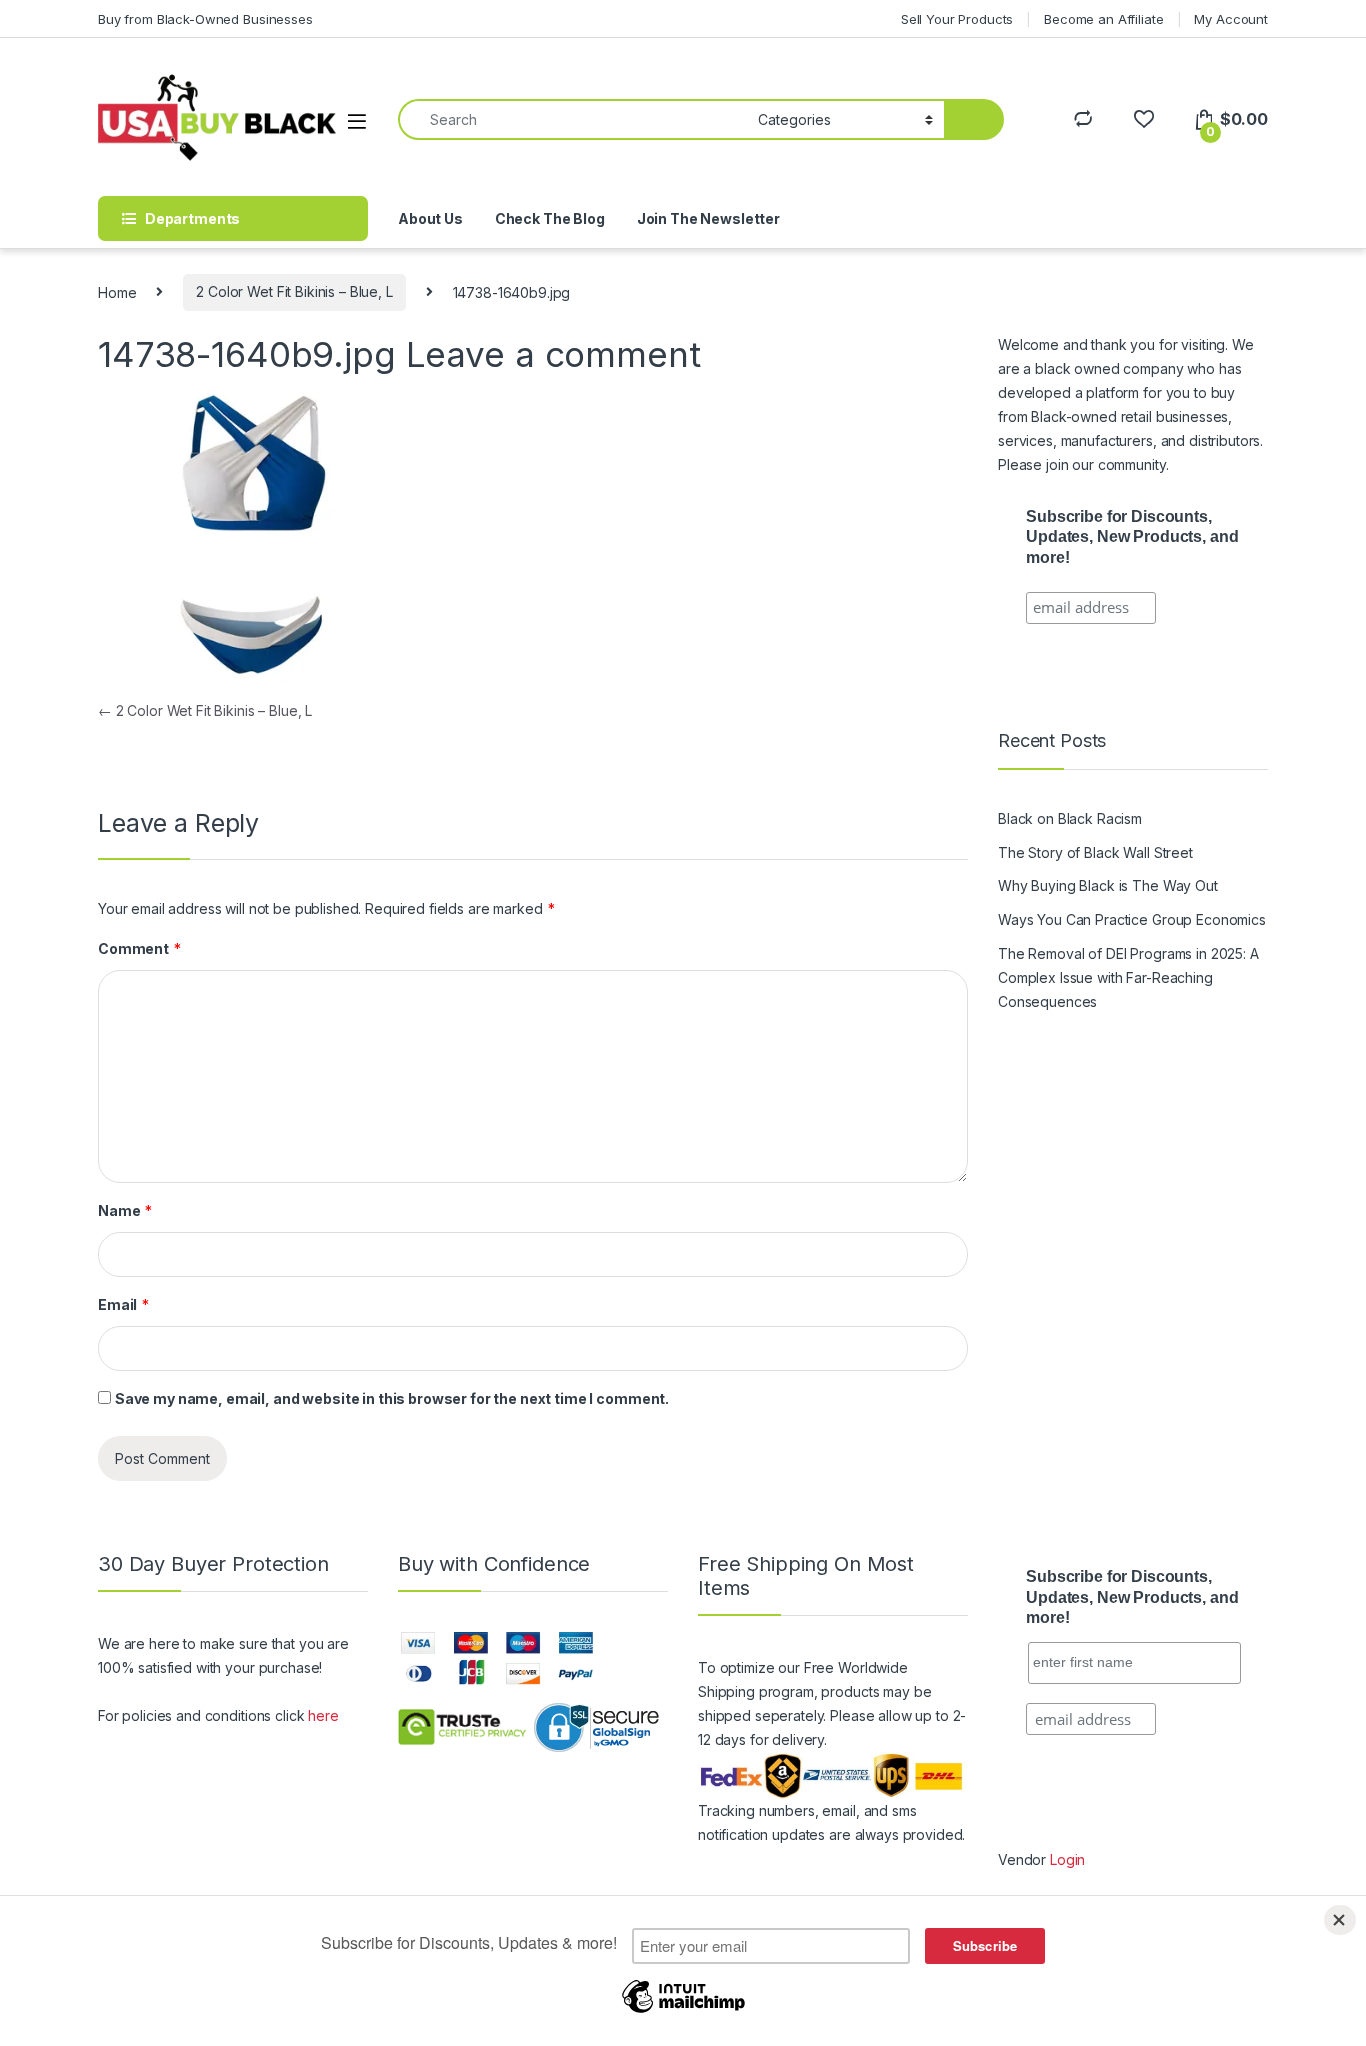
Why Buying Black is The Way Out (1108, 885)
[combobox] (572, 119)
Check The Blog (550, 218)
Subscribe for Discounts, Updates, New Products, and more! (1132, 537)
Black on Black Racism (1070, 818)
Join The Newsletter (708, 218)
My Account (1231, 19)
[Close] (1340, 1920)
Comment (139, 948)
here (323, 1715)
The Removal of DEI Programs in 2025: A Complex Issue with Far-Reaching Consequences (1128, 977)
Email (123, 1304)
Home (117, 291)
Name (125, 1210)
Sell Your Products (957, 19)
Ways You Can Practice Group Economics (1132, 919)
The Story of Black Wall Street (1095, 852)
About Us (430, 218)
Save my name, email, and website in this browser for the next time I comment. (392, 1398)
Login (1067, 1859)
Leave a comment (553, 354)
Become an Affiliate (1103, 19)
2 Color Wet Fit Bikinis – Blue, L (294, 291)
